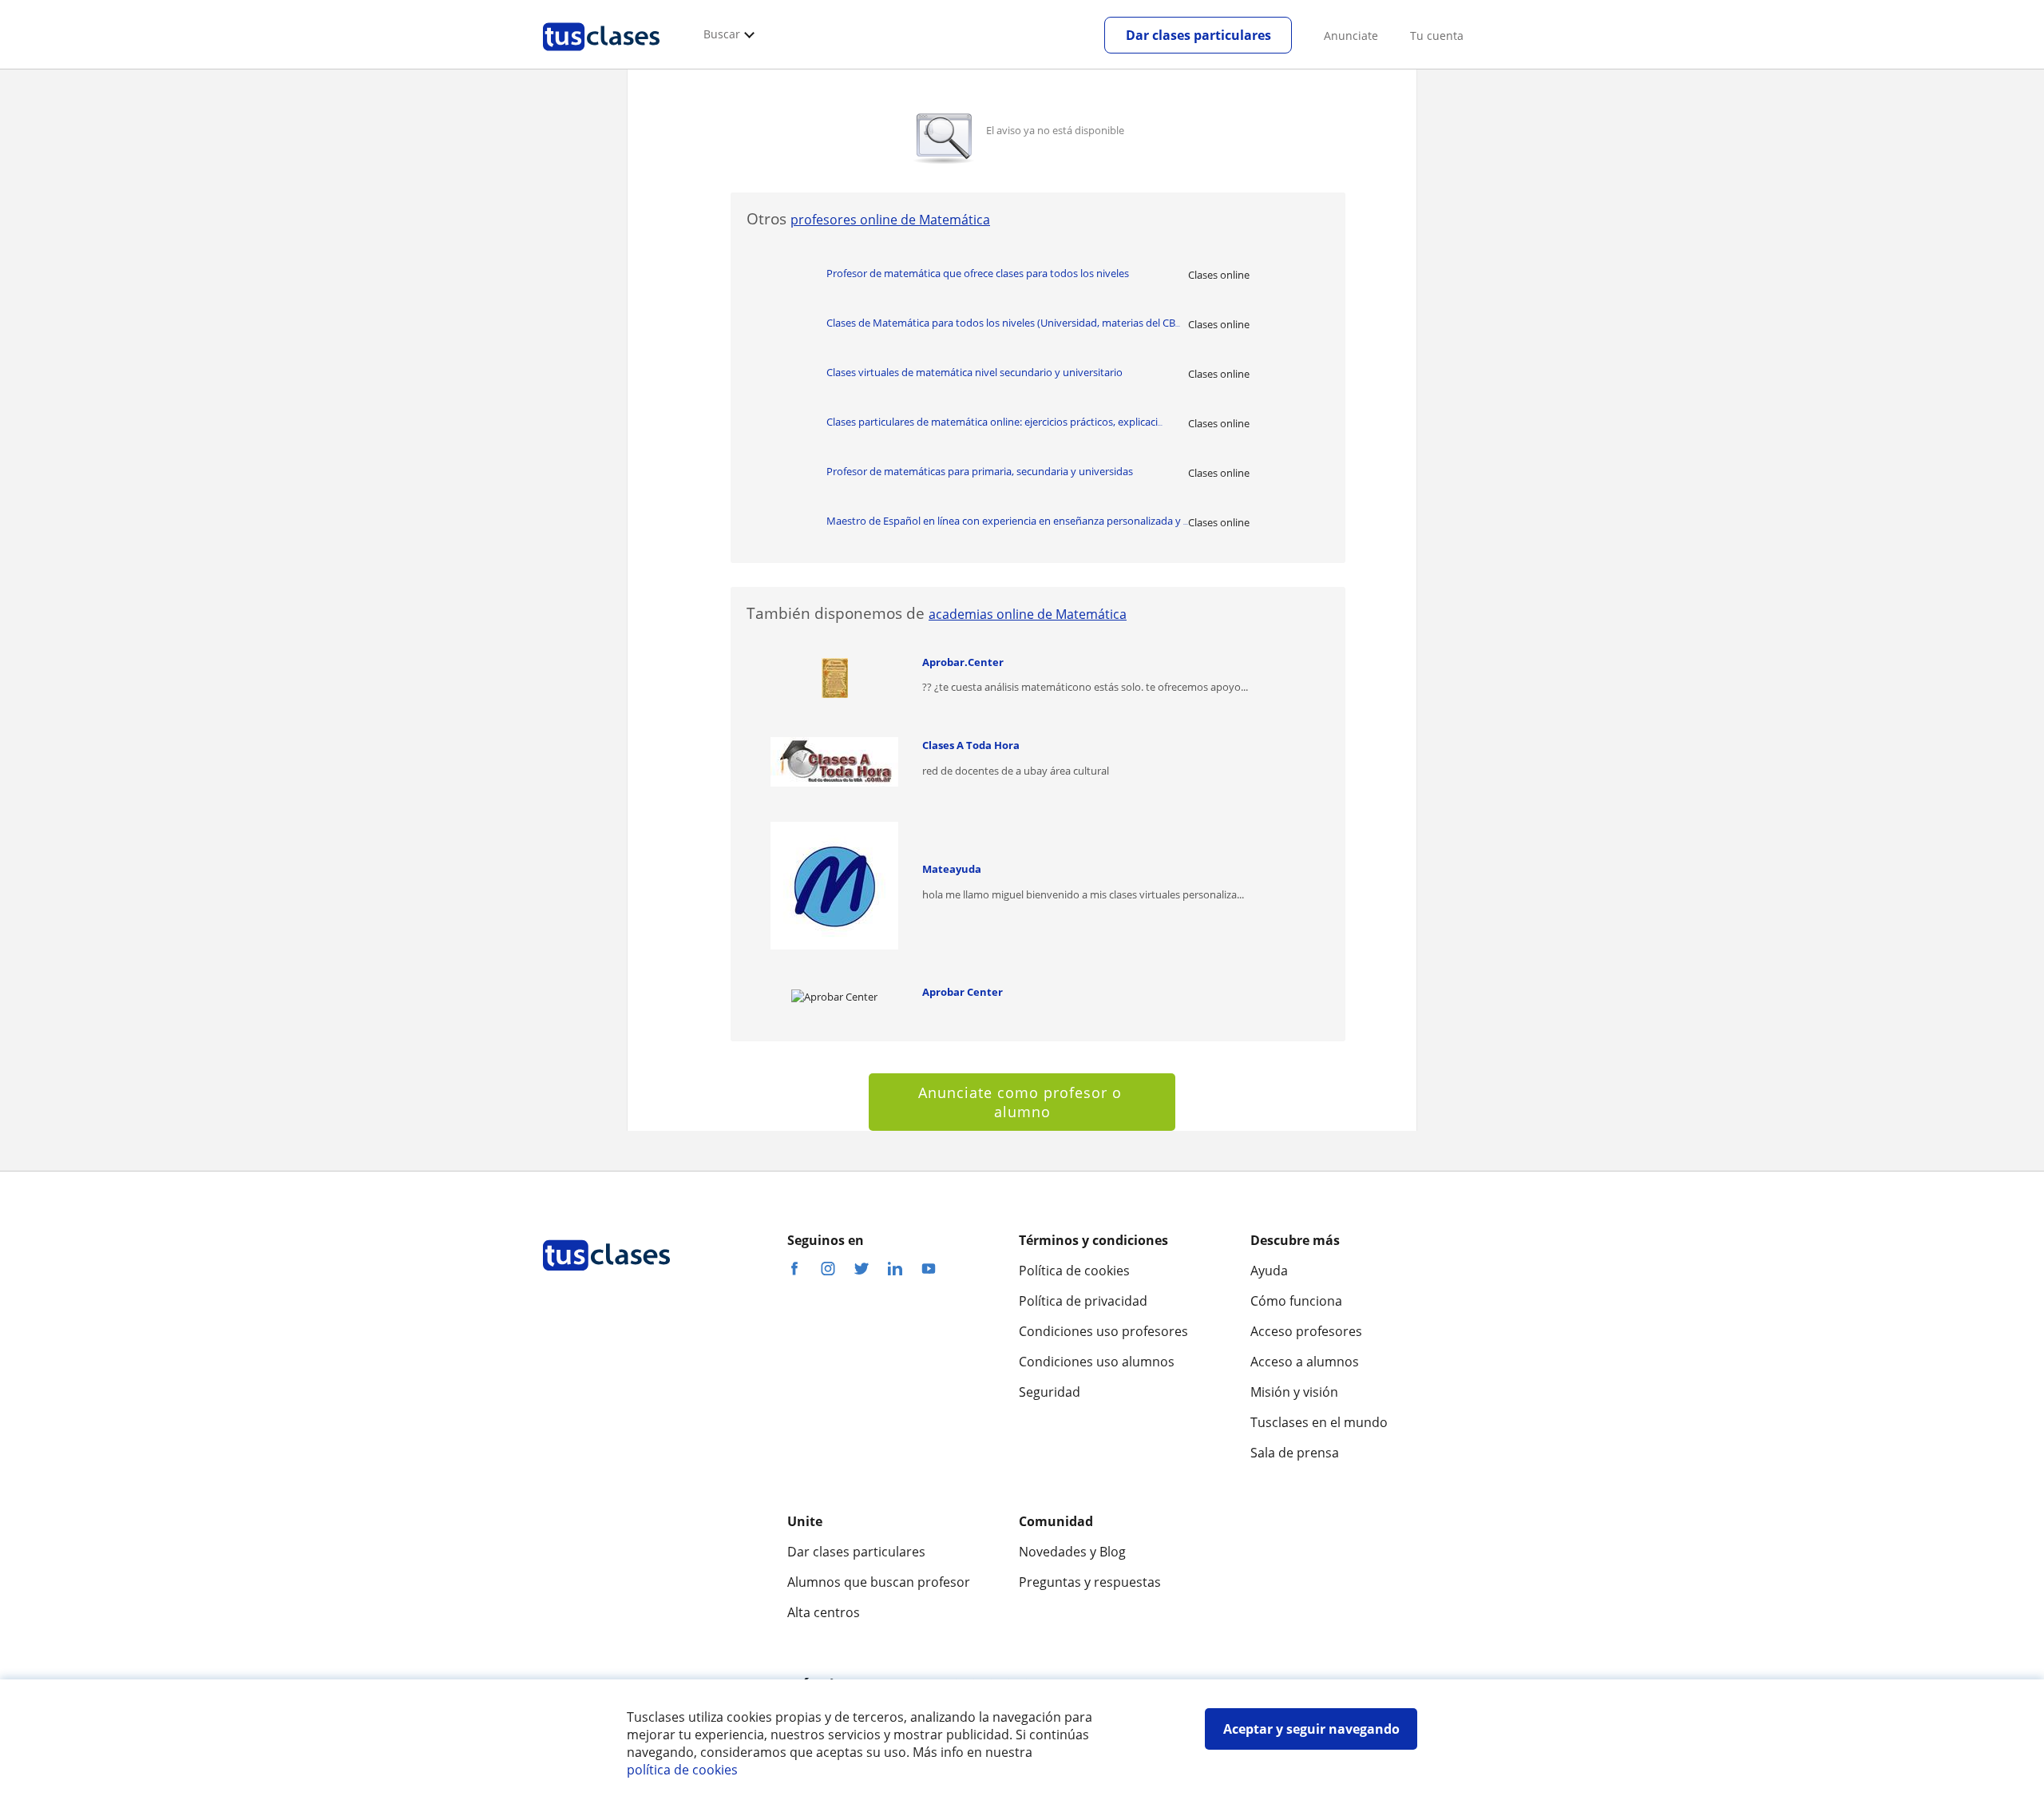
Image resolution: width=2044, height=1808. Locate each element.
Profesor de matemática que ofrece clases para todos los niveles (978, 273)
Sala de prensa (1295, 1453)
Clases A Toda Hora (971, 745)
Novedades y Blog (1072, 1552)
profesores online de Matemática (890, 220)
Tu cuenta (1437, 36)
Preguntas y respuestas (1090, 1582)
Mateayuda (952, 869)
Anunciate (1351, 36)
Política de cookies (1074, 1271)
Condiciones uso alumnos (1097, 1362)
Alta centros (824, 1612)
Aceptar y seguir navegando (1311, 1729)
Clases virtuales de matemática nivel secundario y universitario (974, 372)
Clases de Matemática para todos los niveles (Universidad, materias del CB (1003, 323)
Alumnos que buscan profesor (879, 1582)
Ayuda (1269, 1271)
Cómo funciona (1296, 1301)
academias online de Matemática (1028, 614)
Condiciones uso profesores (1103, 1331)
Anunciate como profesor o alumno (1022, 1102)
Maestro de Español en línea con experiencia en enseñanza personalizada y (1007, 521)
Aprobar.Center (963, 662)
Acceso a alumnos (1305, 1362)
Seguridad (1050, 1392)
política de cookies (682, 1770)
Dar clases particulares (1198, 35)
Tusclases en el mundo (1319, 1422)
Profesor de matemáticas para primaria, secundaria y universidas (980, 471)
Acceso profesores (1306, 1331)
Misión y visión (1294, 1392)
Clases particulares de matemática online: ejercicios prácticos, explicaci (994, 422)
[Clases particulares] (601, 57)
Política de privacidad (1083, 1301)
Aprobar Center (963, 992)
